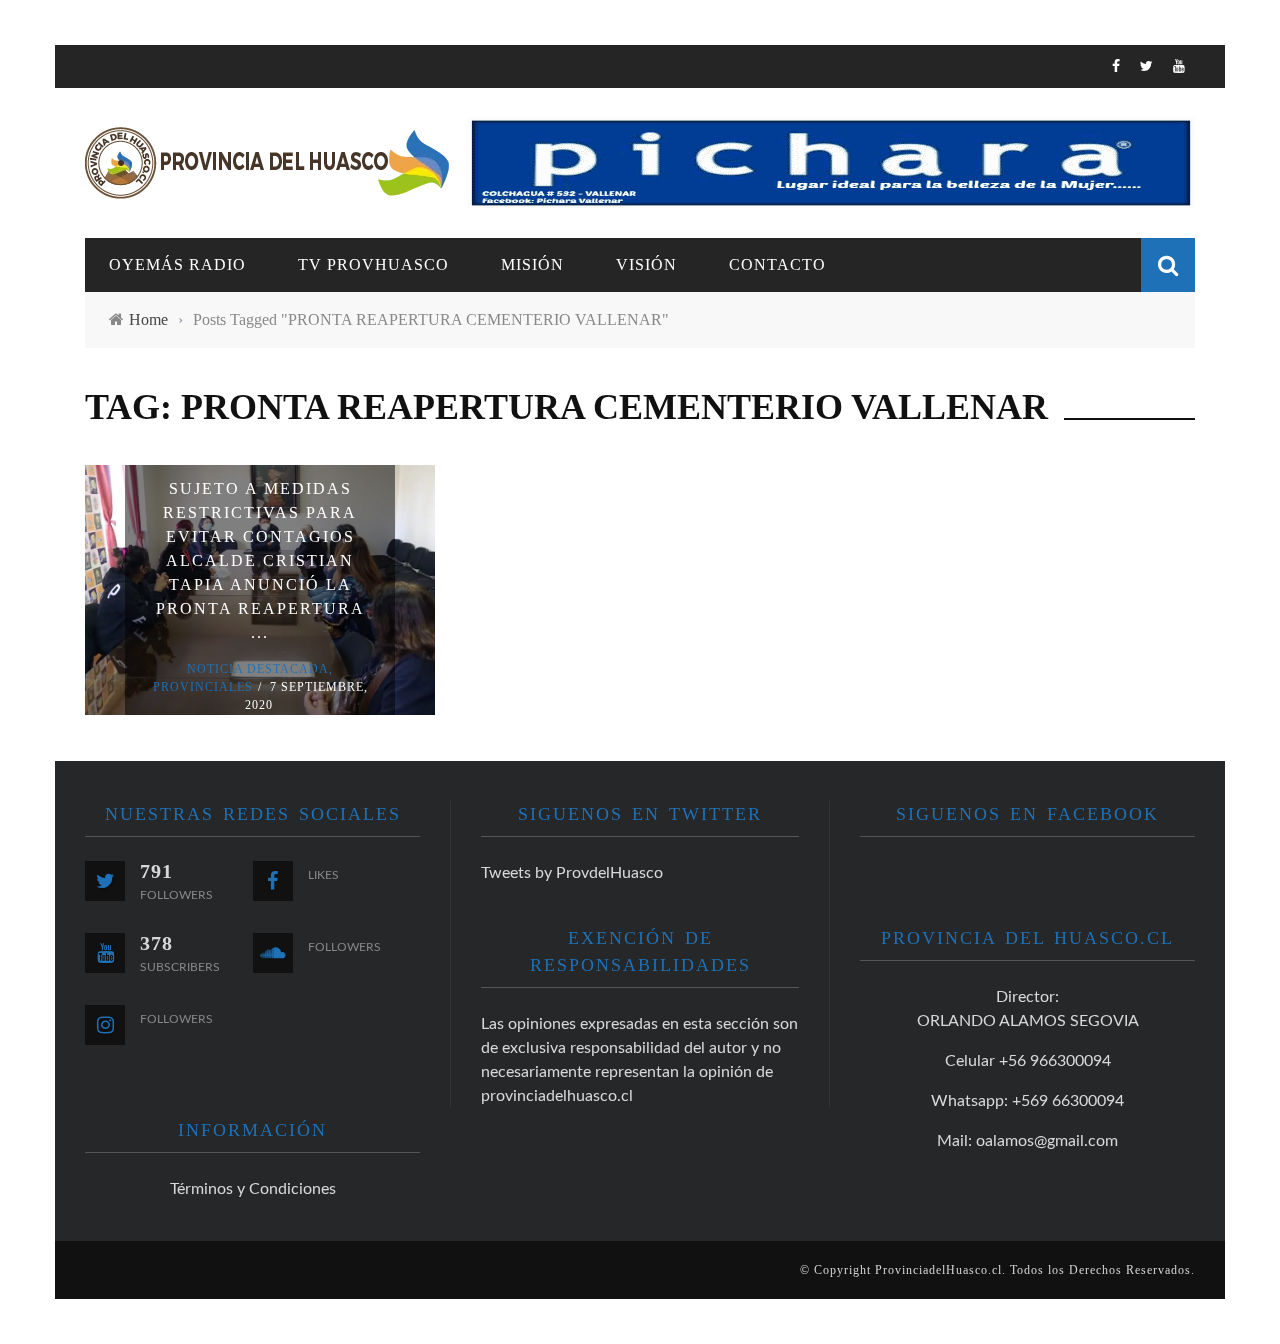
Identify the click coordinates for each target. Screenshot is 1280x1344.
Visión (112, 298)
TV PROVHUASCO (150, 216)
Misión (532, 264)
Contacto (126, 339)
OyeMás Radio (144, 175)
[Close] (85, 75)
